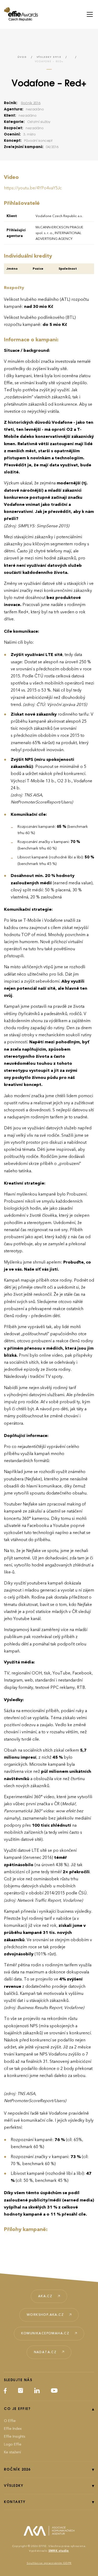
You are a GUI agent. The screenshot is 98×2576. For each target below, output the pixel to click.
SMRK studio (59, 2551)
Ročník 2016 (31, 103)
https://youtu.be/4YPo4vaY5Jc (33, 188)
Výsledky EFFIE (49, 57)
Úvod (22, 57)
